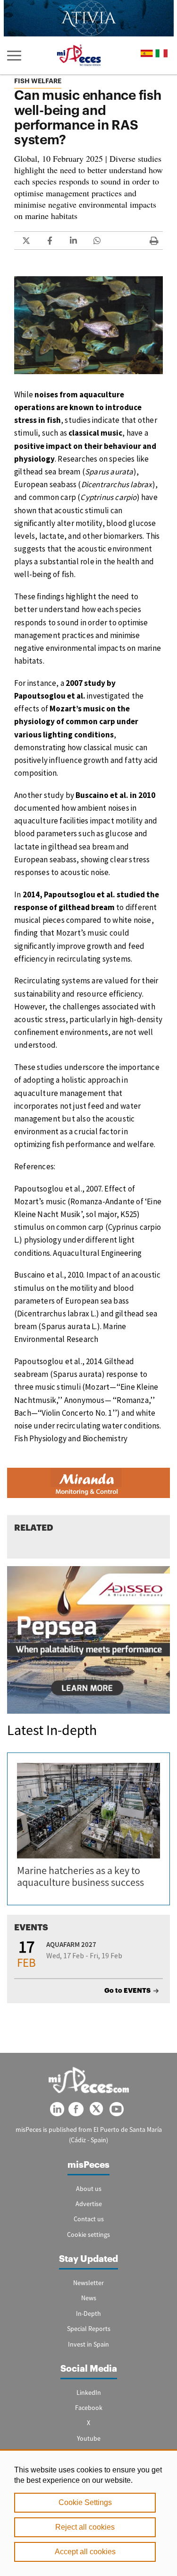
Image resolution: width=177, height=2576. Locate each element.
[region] (88, 2513)
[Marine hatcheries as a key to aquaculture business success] (88, 1811)
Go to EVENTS (127, 1990)
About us (89, 2189)
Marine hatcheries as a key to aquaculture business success (80, 1876)
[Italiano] (161, 53)
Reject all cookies (85, 2527)
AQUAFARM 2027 (71, 1944)
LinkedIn (89, 2392)
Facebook (89, 2408)
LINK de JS (26, 241)
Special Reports (89, 2329)
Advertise (89, 2204)
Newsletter (88, 2283)
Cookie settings (88, 2234)
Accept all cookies (85, 2552)
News (89, 2298)
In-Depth (88, 2313)
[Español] (147, 53)
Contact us (89, 2219)
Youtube (89, 2438)
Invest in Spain (88, 2344)
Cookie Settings (85, 2502)
